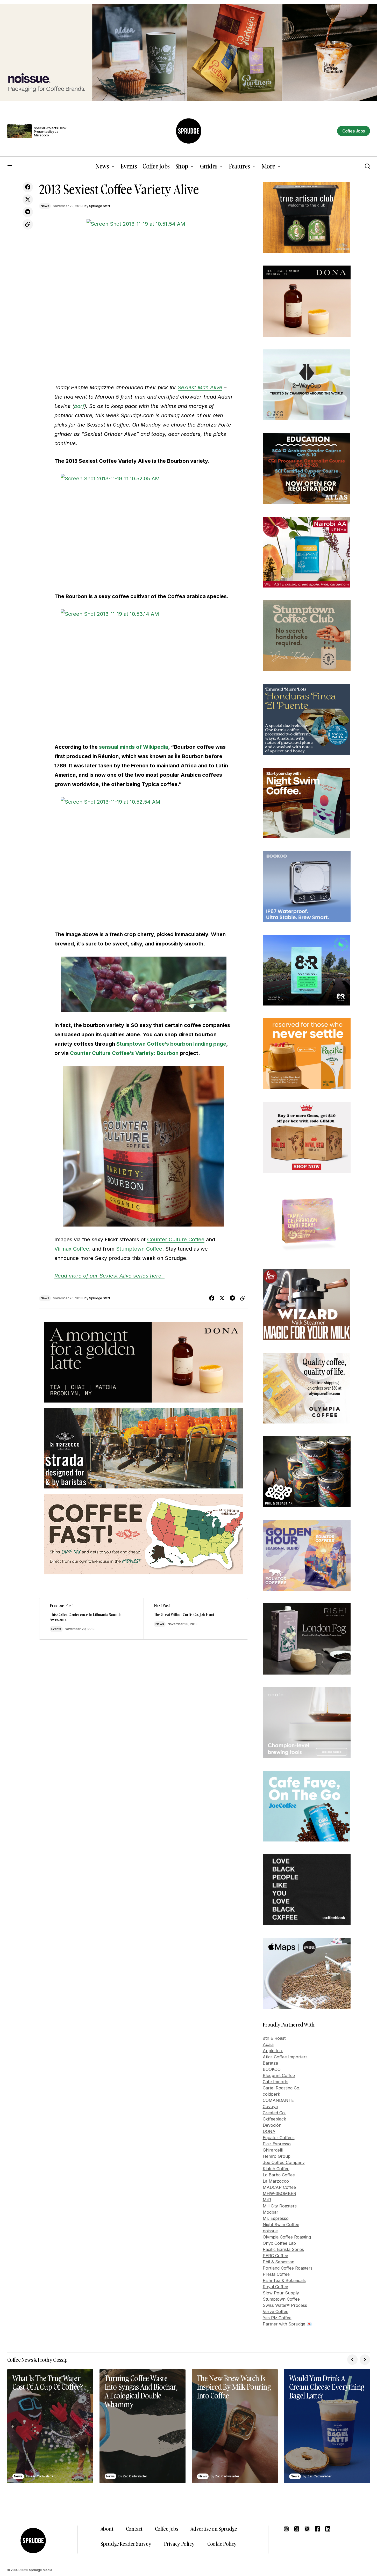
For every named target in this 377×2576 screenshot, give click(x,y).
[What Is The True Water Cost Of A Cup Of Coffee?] (50, 2426)
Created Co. (274, 2113)
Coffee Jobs (167, 2529)
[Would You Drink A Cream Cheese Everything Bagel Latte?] (327, 2426)
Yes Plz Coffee (277, 2318)
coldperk (271, 2094)
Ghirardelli (273, 2150)
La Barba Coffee (279, 2175)
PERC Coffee (275, 2256)
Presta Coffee (276, 2274)
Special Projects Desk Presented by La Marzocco (50, 132)
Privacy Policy (179, 2544)
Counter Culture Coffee (176, 1239)
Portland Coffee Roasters (288, 2268)
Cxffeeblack (274, 2119)
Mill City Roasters (280, 2206)
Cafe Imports (276, 2082)
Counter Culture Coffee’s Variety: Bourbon (124, 1053)
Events (56, 1629)
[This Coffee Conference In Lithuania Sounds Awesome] (91, 1619)
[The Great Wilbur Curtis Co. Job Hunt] (196, 1619)
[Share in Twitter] (28, 200)
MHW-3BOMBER (279, 2193)
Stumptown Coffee (139, 1249)
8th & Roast (274, 2038)
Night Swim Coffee (281, 2225)
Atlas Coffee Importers (285, 2057)
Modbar (271, 2212)
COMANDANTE (278, 2100)
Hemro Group (277, 2156)
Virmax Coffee (72, 1249)
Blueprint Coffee (279, 2075)
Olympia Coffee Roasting (287, 2237)
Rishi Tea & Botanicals (284, 2280)
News (45, 206)
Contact (134, 2529)
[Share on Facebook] (28, 187)
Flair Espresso (277, 2144)
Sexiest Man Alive (200, 387)
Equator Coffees (279, 2138)
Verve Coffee (276, 2311)
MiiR (267, 2200)
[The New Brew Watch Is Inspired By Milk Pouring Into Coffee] (235, 2426)
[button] (10, 166)
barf (79, 406)
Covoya (270, 2107)
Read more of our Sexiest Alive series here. (109, 1276)
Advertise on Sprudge (214, 2529)
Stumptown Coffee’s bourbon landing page (171, 1044)
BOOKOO (272, 2069)
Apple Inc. (273, 2051)
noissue (270, 2231)
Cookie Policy (222, 2544)
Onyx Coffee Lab (279, 2243)
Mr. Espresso (276, 2218)
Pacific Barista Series (283, 2249)
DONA (269, 2131)
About (107, 2529)
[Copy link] (28, 224)
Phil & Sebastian (279, 2262)
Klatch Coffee (276, 2169)
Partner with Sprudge (284, 2324)
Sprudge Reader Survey (126, 2544)
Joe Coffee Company (284, 2162)
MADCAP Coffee (279, 2187)
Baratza (270, 2063)
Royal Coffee (275, 2287)
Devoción (272, 2125)
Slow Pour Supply (281, 2293)
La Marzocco (276, 2181)
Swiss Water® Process (285, 2305)
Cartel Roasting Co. (282, 2088)
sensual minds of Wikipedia (134, 747)
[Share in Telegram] (28, 212)
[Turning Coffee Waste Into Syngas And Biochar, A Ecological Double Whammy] (143, 2426)
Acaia (268, 2044)
